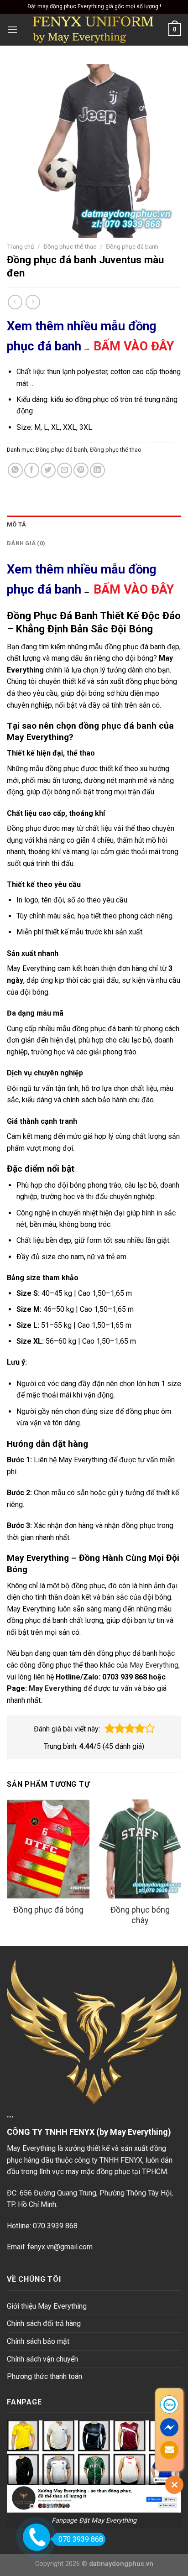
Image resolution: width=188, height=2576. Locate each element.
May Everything (154, 1665)
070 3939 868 (81, 2539)
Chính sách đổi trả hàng (44, 2323)
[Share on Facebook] (32, 470)
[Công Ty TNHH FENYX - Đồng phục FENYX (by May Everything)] (93, 30)
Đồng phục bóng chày (140, 1915)
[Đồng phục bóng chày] (140, 1849)
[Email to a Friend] (65, 470)
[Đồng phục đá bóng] (48, 1849)
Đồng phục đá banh (132, 246)
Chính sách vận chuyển (42, 2359)
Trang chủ (21, 246)
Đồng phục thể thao (70, 246)
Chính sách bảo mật (38, 2341)
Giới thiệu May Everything (47, 2306)
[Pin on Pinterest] (81, 470)
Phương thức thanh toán (44, 2376)
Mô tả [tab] (16, 524)
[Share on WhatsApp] (15, 470)
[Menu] (12, 29)
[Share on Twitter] (48, 470)
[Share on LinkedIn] (97, 470)
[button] (110, 1729)
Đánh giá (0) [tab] (26, 543)
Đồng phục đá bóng (48, 1910)
